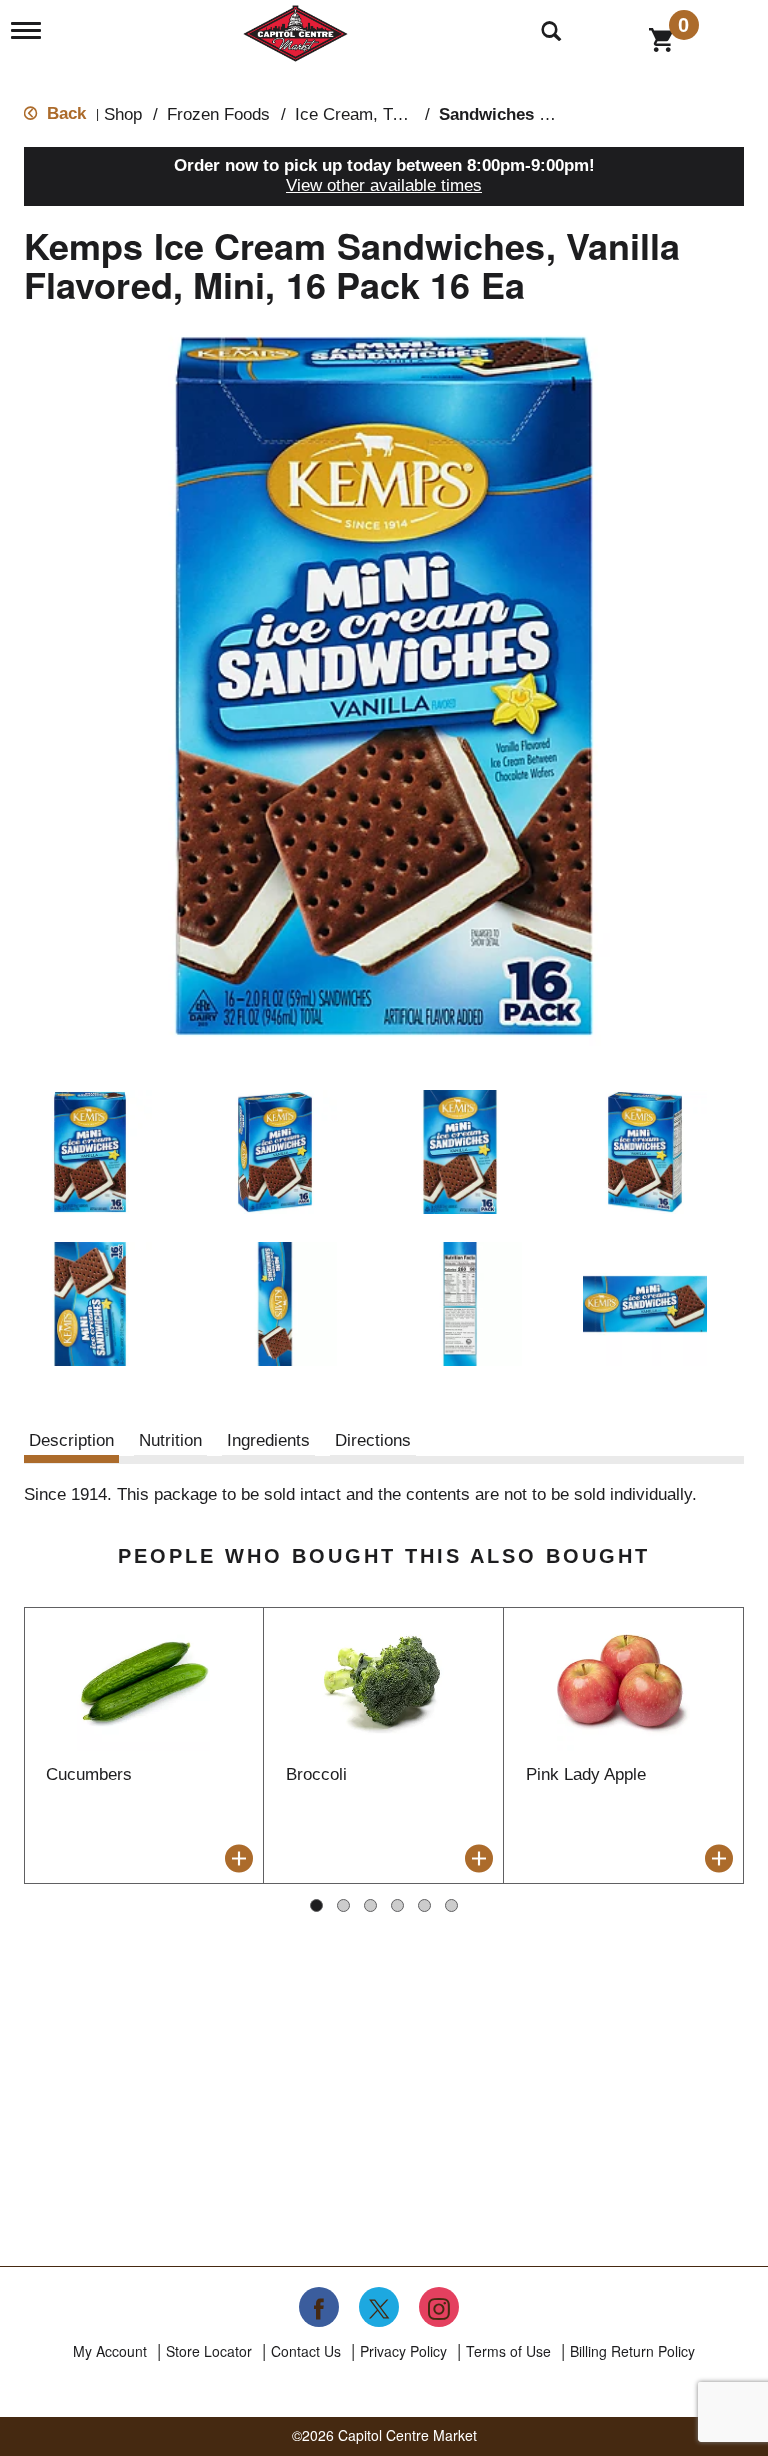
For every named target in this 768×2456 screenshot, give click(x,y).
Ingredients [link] (268, 1440)
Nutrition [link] (170, 1440)
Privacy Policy (403, 2351)
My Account (110, 2351)
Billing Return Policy (632, 2351)
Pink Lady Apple (586, 1774)
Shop (123, 114)
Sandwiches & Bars (516, 114)
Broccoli (316, 1774)
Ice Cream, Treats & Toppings (406, 114)
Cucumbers (89, 1774)
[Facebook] (319, 2307)
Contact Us (306, 2351)
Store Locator (209, 2351)
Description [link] (71, 1440)
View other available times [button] (384, 185)
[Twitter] (379, 2307)
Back (64, 113)
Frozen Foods (218, 114)
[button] (90, 1152)
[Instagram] (439, 2307)
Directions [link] (373, 1440)
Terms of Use (508, 2351)
